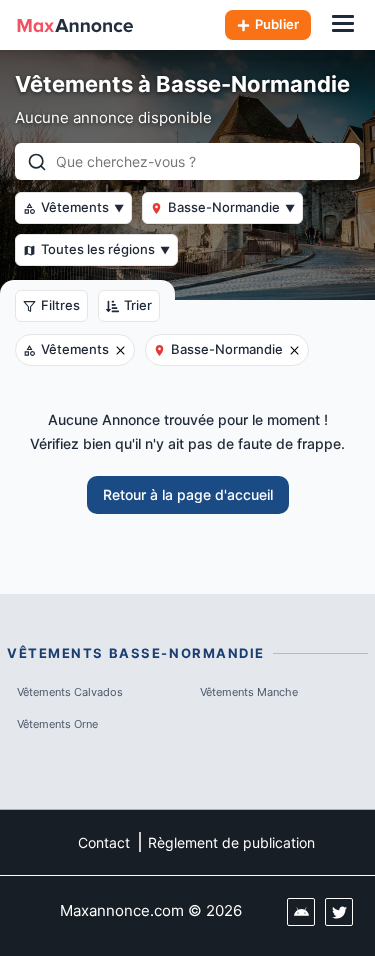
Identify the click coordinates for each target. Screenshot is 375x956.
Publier (277, 24)
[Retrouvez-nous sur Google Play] (301, 912)
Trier (138, 305)
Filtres (60, 305)
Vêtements (82, 207)
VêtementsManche (249, 692)
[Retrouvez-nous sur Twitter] (339, 912)
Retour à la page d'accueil (188, 494)
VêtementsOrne (57, 724)
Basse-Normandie (231, 207)
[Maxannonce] (75, 25)
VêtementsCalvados (70, 692)
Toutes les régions (105, 249)
